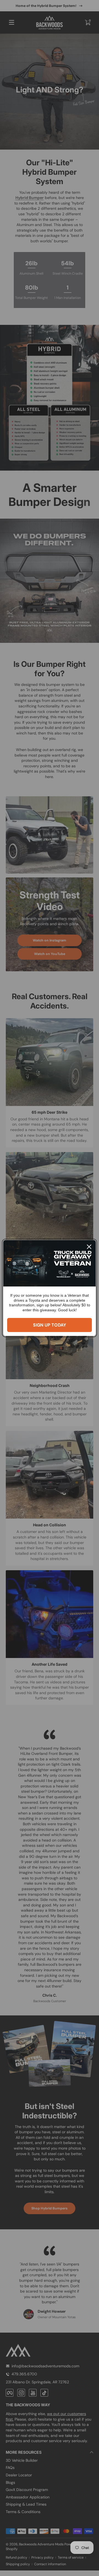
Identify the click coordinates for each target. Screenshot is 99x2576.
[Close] (89, 1247)
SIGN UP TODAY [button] (50, 1325)
